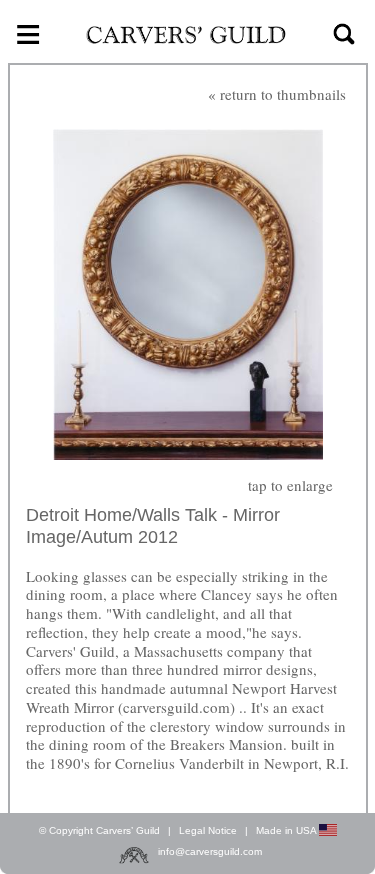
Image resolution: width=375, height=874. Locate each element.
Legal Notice (208, 830)
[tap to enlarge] (188, 296)
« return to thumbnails (277, 94)
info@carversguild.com (210, 852)
